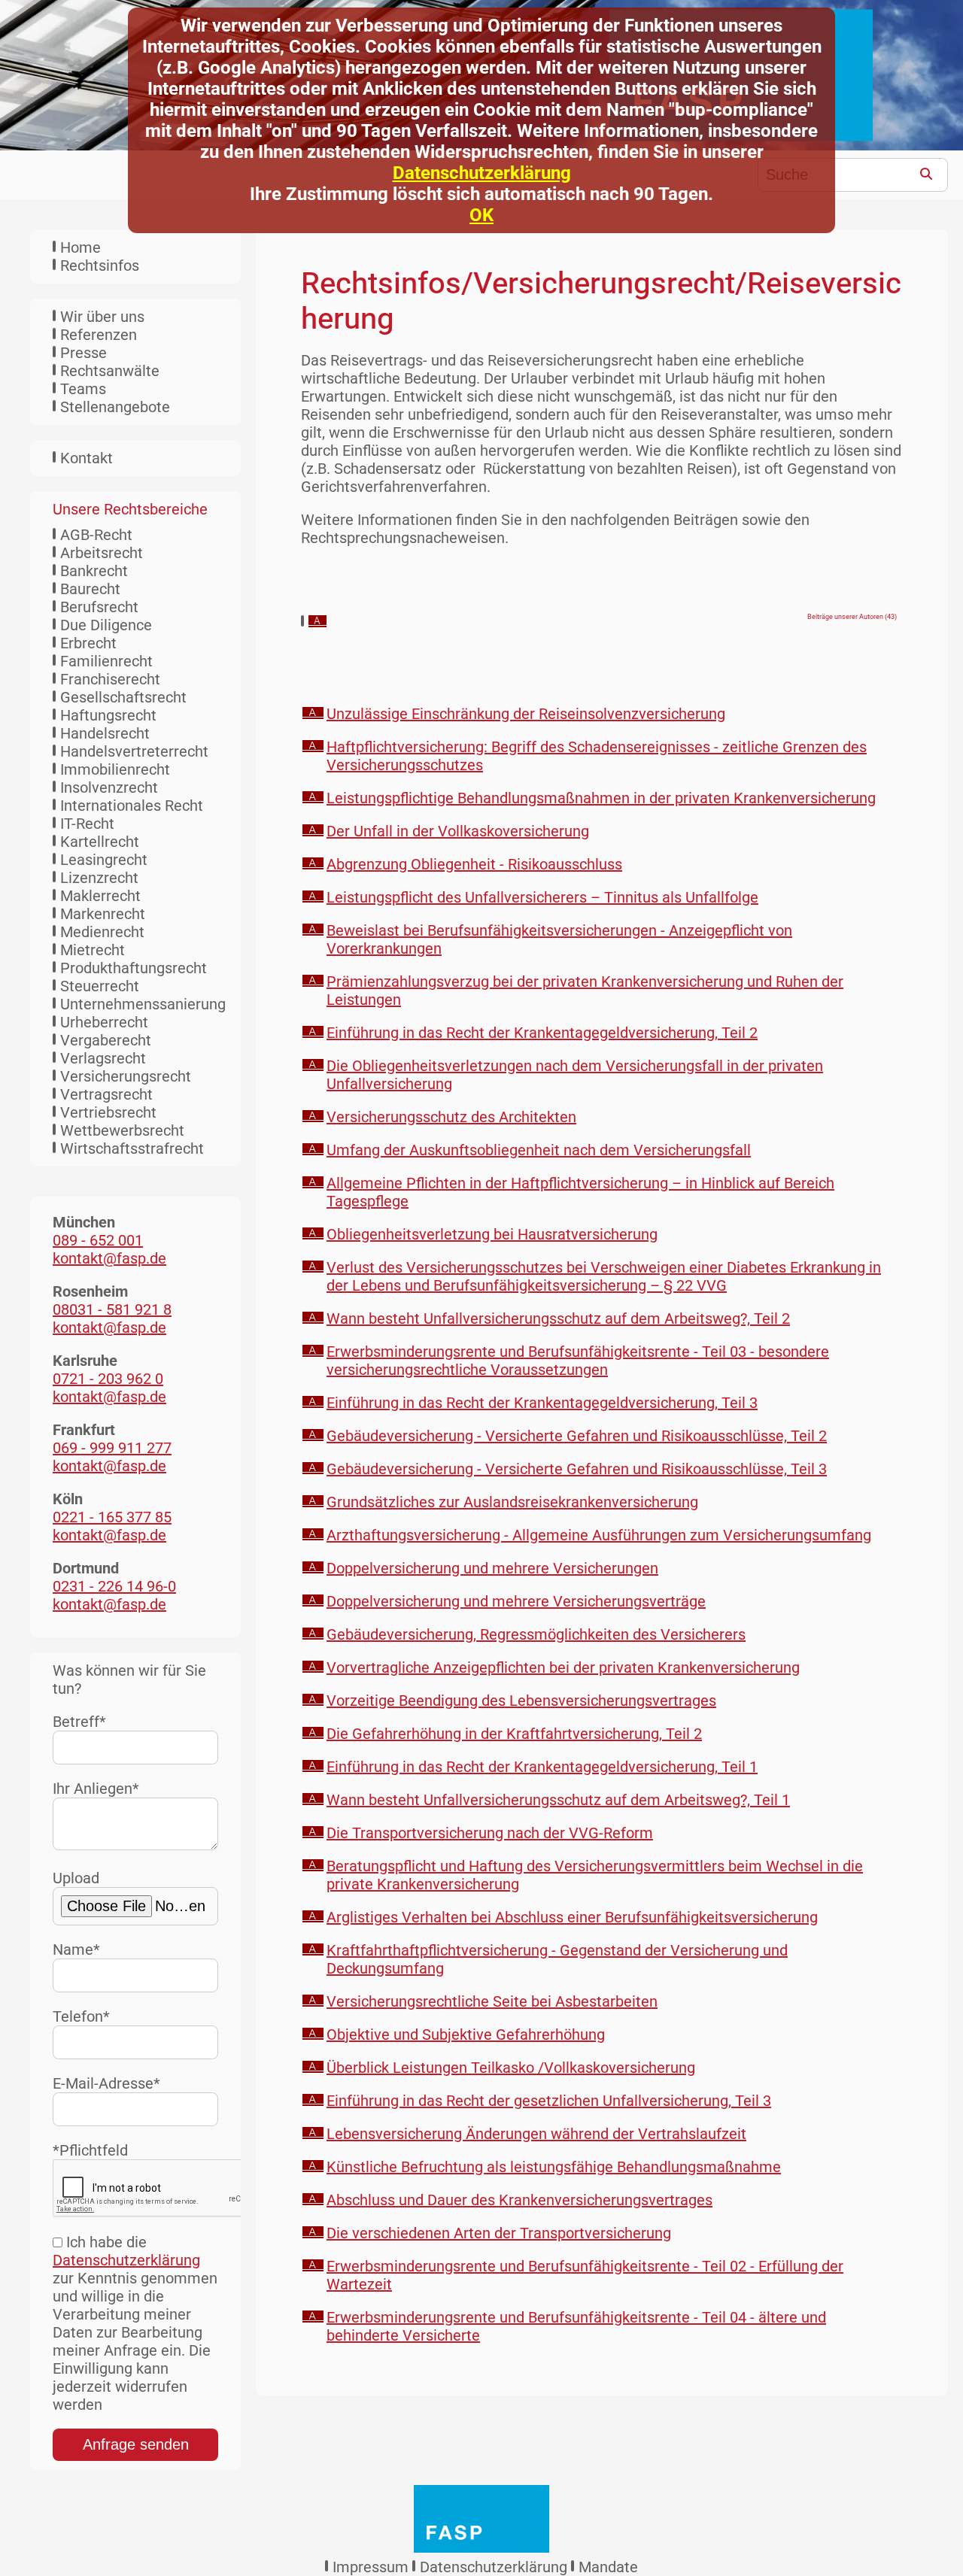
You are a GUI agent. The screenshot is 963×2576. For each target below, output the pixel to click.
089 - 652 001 (98, 1240)
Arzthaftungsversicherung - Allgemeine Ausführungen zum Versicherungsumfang (599, 1535)
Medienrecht (102, 932)
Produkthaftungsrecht (134, 968)
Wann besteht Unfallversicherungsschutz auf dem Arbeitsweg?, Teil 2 (558, 1318)
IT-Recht (87, 824)
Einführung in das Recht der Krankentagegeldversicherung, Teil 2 (542, 1033)
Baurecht (90, 589)
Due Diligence (106, 625)
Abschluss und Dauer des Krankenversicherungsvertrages (519, 2200)
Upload (76, 1878)
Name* (76, 1949)
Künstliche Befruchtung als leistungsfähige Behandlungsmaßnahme (554, 2167)
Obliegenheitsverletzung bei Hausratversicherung (492, 1234)
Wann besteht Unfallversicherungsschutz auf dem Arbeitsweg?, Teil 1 (558, 1800)
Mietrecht (93, 950)
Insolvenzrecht (109, 787)
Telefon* (81, 2016)
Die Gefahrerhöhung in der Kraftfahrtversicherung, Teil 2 (514, 1734)
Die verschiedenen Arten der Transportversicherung (499, 2233)
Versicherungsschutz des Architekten (451, 1117)
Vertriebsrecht (108, 1112)
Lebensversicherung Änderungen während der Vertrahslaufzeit (536, 2134)
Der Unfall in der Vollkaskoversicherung (458, 831)
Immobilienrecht (115, 769)
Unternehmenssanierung (143, 1004)
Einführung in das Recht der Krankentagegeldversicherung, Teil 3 (542, 1403)
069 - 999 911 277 (112, 1448)
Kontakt (87, 458)
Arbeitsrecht (102, 553)
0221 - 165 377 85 (112, 1517)
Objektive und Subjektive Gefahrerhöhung (466, 2034)
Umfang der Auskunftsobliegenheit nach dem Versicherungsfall (539, 1150)
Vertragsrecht (106, 1094)
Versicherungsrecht (126, 1076)
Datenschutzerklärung (482, 173)
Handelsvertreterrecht (134, 751)
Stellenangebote (115, 407)
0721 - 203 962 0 (108, 1379)
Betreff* (79, 1722)
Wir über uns (102, 317)
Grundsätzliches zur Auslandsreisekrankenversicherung (512, 1502)
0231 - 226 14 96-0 (114, 1586)
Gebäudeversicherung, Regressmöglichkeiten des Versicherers (536, 1634)
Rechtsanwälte (110, 371)
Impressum (371, 2567)
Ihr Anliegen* (96, 1789)
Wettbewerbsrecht (122, 1130)
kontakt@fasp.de (109, 1258)
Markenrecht (103, 914)
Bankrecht (94, 571)
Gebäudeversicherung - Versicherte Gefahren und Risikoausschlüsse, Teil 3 (577, 1469)
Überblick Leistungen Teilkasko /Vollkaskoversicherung (511, 2068)
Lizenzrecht (99, 878)
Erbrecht (88, 643)
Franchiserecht (110, 679)
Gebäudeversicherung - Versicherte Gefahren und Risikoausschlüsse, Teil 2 (577, 1436)
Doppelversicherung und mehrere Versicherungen (492, 1568)
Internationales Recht (132, 806)
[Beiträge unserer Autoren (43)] (317, 622)
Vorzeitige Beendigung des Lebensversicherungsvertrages (521, 1701)
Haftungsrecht (108, 715)
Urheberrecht (104, 1022)
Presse (84, 353)
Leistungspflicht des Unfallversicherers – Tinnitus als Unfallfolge (542, 897)
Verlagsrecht (103, 1058)
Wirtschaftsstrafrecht (132, 1148)
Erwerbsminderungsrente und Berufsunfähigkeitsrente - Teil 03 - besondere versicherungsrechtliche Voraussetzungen (578, 1361)
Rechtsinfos (100, 265)
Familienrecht (106, 661)
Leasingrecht (104, 860)
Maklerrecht (100, 896)
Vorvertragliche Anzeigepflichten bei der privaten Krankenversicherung (563, 1667)
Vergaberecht (106, 1040)
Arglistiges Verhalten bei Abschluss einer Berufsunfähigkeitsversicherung (572, 1917)
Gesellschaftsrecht (123, 697)
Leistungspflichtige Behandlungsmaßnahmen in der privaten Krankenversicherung (601, 798)
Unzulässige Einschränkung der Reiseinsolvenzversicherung (526, 714)
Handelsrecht (105, 733)
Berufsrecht (99, 607)
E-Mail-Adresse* (106, 2083)
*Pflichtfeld (90, 2150)
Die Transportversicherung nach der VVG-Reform (490, 1833)
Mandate (608, 2567)
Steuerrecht (100, 986)
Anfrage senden (136, 2444)
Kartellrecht (100, 842)
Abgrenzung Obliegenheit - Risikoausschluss (474, 864)
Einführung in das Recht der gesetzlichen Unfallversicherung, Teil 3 (549, 2101)
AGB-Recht (96, 535)
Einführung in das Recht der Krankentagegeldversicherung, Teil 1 (542, 1767)
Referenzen (99, 335)
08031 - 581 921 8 (112, 1309)
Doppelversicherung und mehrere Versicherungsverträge (516, 1601)
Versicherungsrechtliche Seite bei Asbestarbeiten (492, 2001)
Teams (83, 389)
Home (81, 247)
